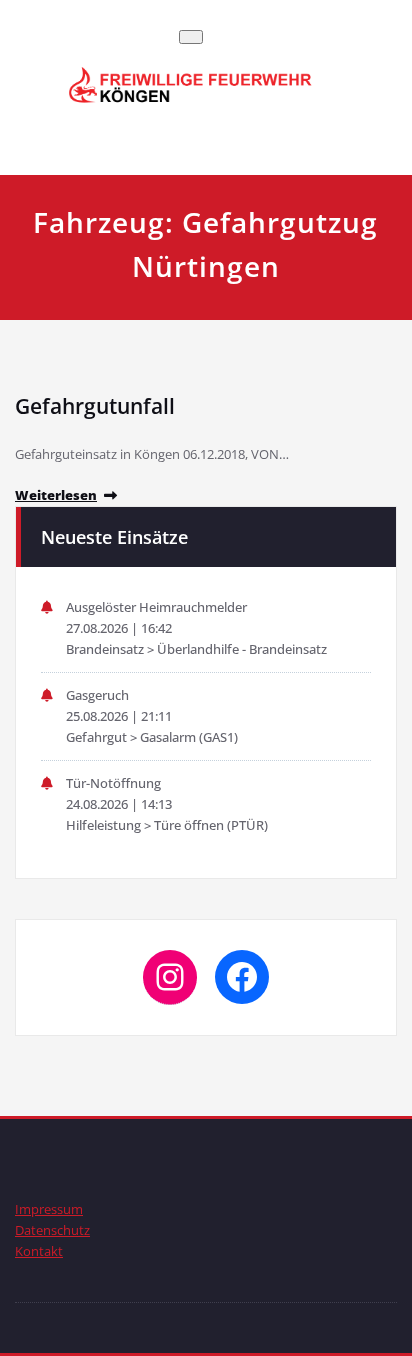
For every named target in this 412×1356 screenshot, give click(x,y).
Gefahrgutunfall (95, 406)
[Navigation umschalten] (191, 37)
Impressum (49, 1209)
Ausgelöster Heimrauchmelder (156, 607)
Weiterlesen (56, 495)
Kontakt (39, 1251)
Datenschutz (52, 1230)
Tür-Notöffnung (113, 783)
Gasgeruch (97, 695)
